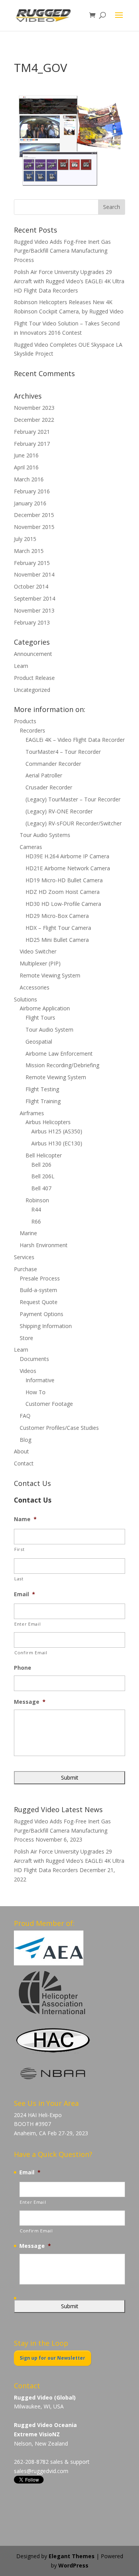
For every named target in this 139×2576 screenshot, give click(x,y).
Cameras (31, 847)
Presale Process (40, 1278)
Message (30, 1702)
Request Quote (39, 1302)
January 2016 (30, 503)
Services (24, 1257)
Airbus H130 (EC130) (57, 1143)
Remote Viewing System (50, 975)
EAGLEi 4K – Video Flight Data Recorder (75, 740)
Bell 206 (41, 1165)
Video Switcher (38, 951)
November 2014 (34, 574)
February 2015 (32, 563)
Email (25, 1594)
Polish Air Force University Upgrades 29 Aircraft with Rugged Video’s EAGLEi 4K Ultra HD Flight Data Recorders (69, 281)
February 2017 (32, 444)
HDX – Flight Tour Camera (58, 928)
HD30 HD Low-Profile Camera (63, 904)
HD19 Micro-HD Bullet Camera (64, 880)
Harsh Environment (44, 1245)
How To (36, 1392)
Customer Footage (49, 1404)
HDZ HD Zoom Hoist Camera (63, 892)
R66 (36, 1221)
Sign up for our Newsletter (53, 2358)
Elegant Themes (72, 2556)
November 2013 (34, 610)
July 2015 (25, 539)
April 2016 (26, 467)
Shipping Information (46, 1326)
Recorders (32, 730)
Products (25, 721)
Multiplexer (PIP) (40, 963)
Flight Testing (42, 1089)
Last (19, 1579)
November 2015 (34, 527)
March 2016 (29, 479)
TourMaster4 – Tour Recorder (63, 752)
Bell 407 (41, 1188)
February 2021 (32, 432)
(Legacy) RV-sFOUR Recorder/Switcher (74, 823)
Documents (34, 1359)
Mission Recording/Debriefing (62, 1065)
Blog (25, 1440)
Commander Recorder (53, 764)
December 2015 (34, 515)
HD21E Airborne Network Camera (68, 868)
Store (26, 1338)
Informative (40, 1380)
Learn (21, 666)
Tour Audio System (49, 1030)
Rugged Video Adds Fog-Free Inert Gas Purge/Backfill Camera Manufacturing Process (62, 251)
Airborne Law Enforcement (59, 1054)
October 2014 (31, 586)
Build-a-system (38, 1290)
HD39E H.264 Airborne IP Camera (67, 856)
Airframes (32, 1113)
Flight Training (43, 1101)
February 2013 (32, 622)
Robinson (37, 1200)
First (19, 1549)
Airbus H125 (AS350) (57, 1131)
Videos (28, 1371)
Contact (24, 1463)
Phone (23, 1668)
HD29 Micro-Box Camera (57, 916)
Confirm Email (31, 1653)
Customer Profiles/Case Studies (59, 1428)
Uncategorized (32, 690)
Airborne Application (45, 1008)
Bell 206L (43, 1176)
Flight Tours (40, 1018)
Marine (28, 1233)
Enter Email (27, 1624)
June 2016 (26, 455)
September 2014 (35, 598)
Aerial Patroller (44, 775)
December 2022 (34, 420)
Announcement (33, 654)
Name (25, 1519)
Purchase (25, 1269)
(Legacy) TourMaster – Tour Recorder (73, 799)
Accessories (35, 987)
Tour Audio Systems (45, 835)
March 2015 (29, 551)
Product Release (34, 678)
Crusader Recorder (49, 787)
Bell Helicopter (44, 1155)
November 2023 (34, 408)
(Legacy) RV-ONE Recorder (59, 811)
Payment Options (42, 1314)
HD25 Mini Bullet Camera (57, 940)
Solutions (25, 999)
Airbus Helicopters (48, 1122)
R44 (36, 1209)
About (21, 1451)
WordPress (73, 2565)
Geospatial (39, 1042)
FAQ (25, 1416)
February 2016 (32, 491)
